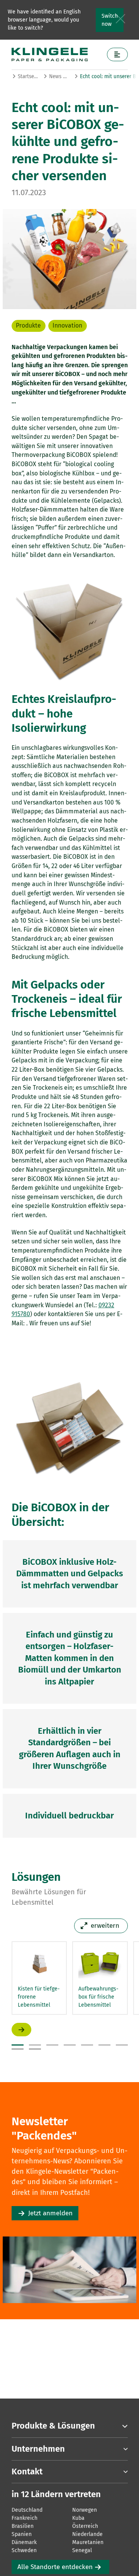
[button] (18, 2045)
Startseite (28, 76)
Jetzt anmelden (50, 2213)
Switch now (110, 20)
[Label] (117, 54)
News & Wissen (59, 76)
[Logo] (57, 54)
